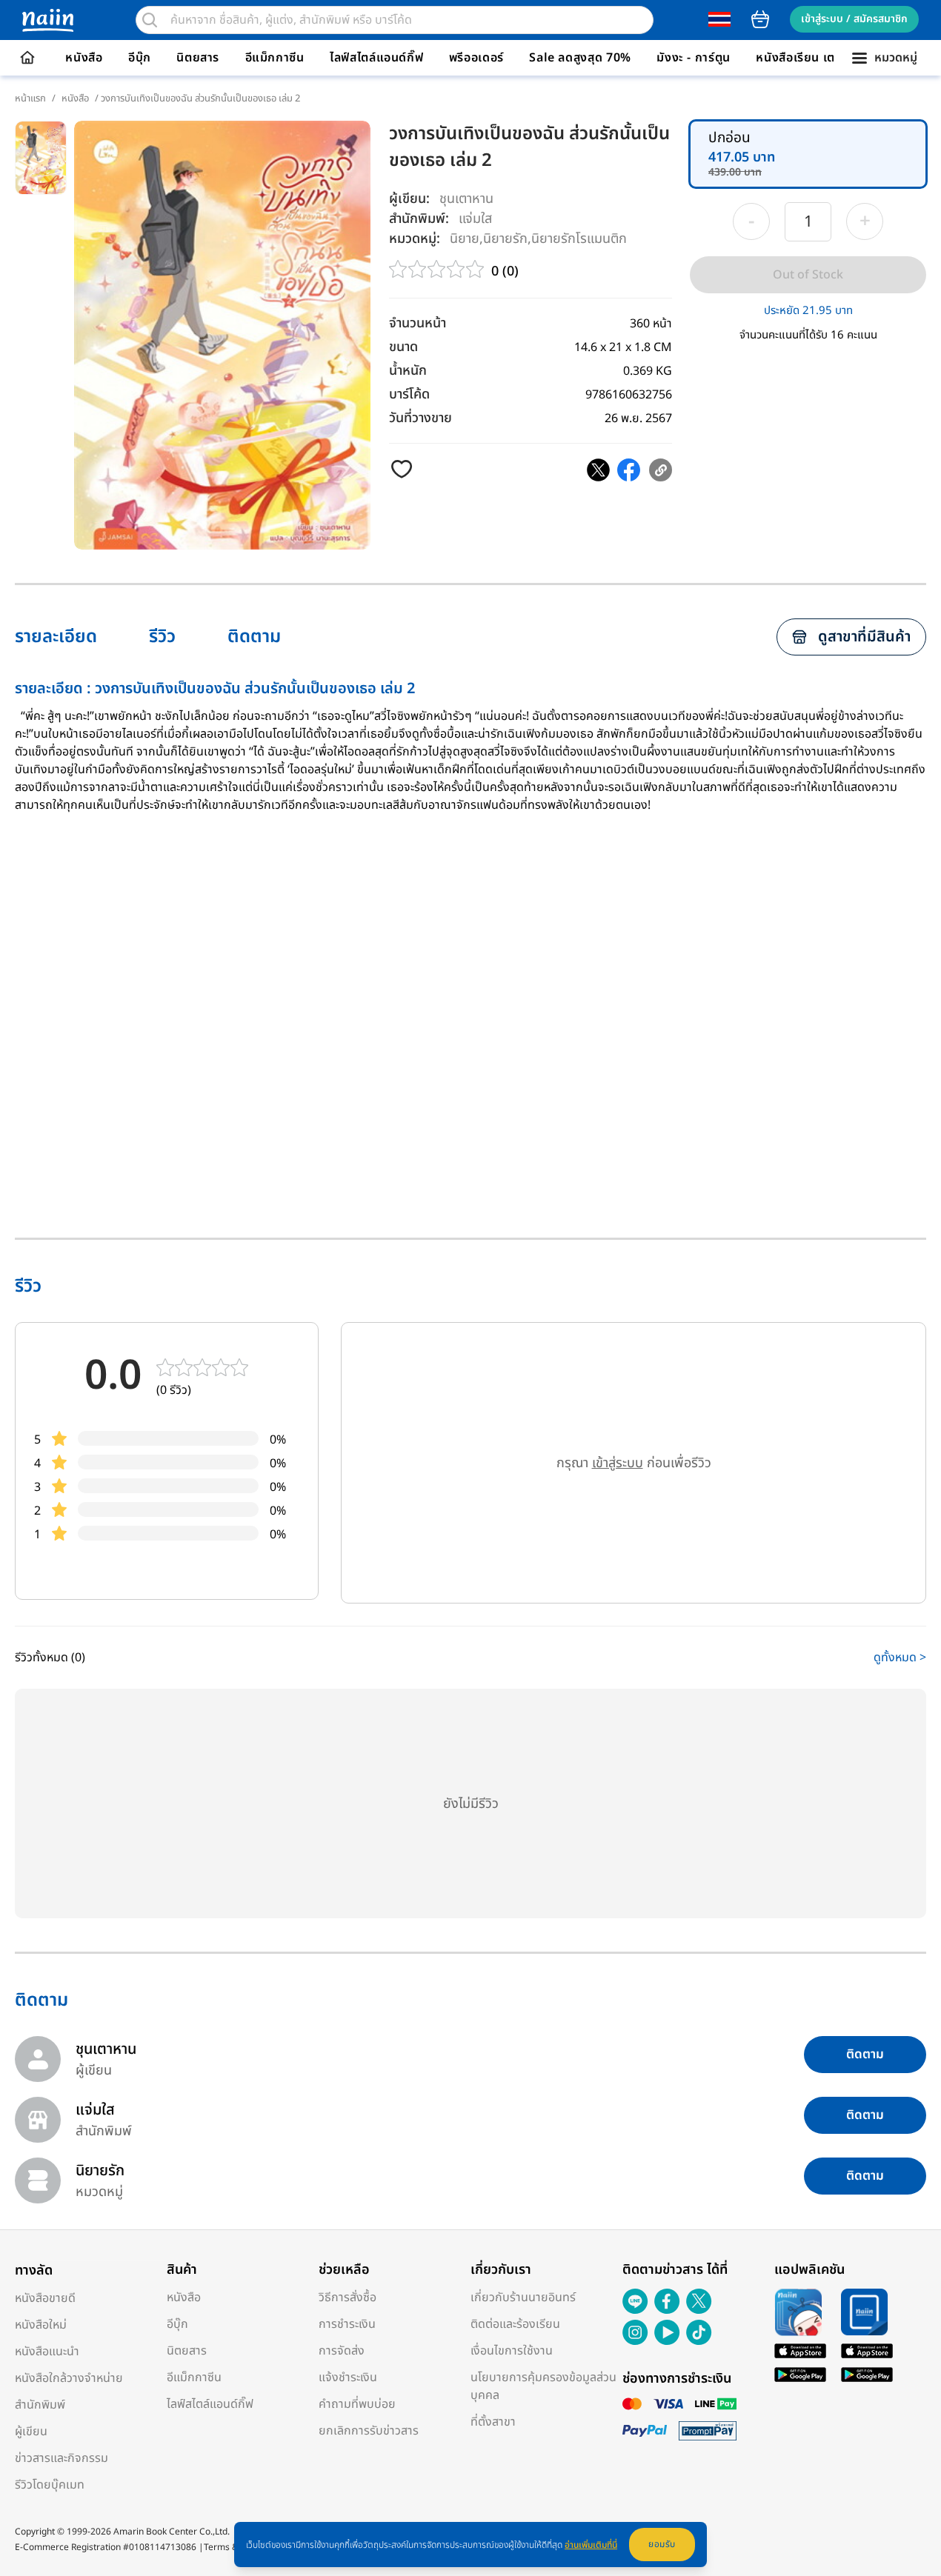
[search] (150, 20)
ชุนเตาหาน (466, 199)
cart (760, 19)
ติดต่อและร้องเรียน (515, 2324)
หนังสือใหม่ (41, 2325)
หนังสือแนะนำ (47, 2352)
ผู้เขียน (31, 2432)
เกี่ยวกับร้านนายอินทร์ (523, 2298)
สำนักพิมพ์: (419, 219)
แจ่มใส (475, 218)
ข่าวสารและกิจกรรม (61, 2458)
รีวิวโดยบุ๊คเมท (50, 2485)
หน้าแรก (30, 99)
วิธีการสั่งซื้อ (348, 2298)
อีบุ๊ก (140, 58)
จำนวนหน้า (418, 323)
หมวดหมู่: (415, 239)
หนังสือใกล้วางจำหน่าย (69, 2378)
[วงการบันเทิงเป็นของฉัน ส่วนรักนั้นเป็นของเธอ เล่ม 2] (598, 470)
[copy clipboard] (661, 470)
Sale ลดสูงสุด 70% (580, 58)
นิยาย (465, 238)
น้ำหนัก (408, 371)
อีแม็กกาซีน (275, 58)
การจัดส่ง (342, 2351)
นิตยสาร (198, 58)
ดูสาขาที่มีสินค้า (864, 637)
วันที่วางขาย (420, 418)
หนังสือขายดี (45, 2298)
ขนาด (403, 347)
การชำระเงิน (347, 2324)
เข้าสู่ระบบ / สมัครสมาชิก (854, 19)
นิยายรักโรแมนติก (579, 238)
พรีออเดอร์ (476, 58)
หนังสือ (84, 58)
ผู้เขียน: (409, 199)
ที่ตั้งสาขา (493, 2422)
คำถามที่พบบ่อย (357, 2404)
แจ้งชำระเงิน (348, 2378)
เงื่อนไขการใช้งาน (512, 2351)
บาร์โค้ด (409, 394)
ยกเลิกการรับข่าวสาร (369, 2431)
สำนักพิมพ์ (40, 2405)
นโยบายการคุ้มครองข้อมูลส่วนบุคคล (543, 2386)
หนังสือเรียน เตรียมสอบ (818, 58)
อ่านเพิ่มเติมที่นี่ (591, 2545)
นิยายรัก (505, 238)
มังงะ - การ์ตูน (694, 58)
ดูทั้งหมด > (900, 1658)
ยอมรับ (662, 2544)
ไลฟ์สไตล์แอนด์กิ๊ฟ (376, 58)
